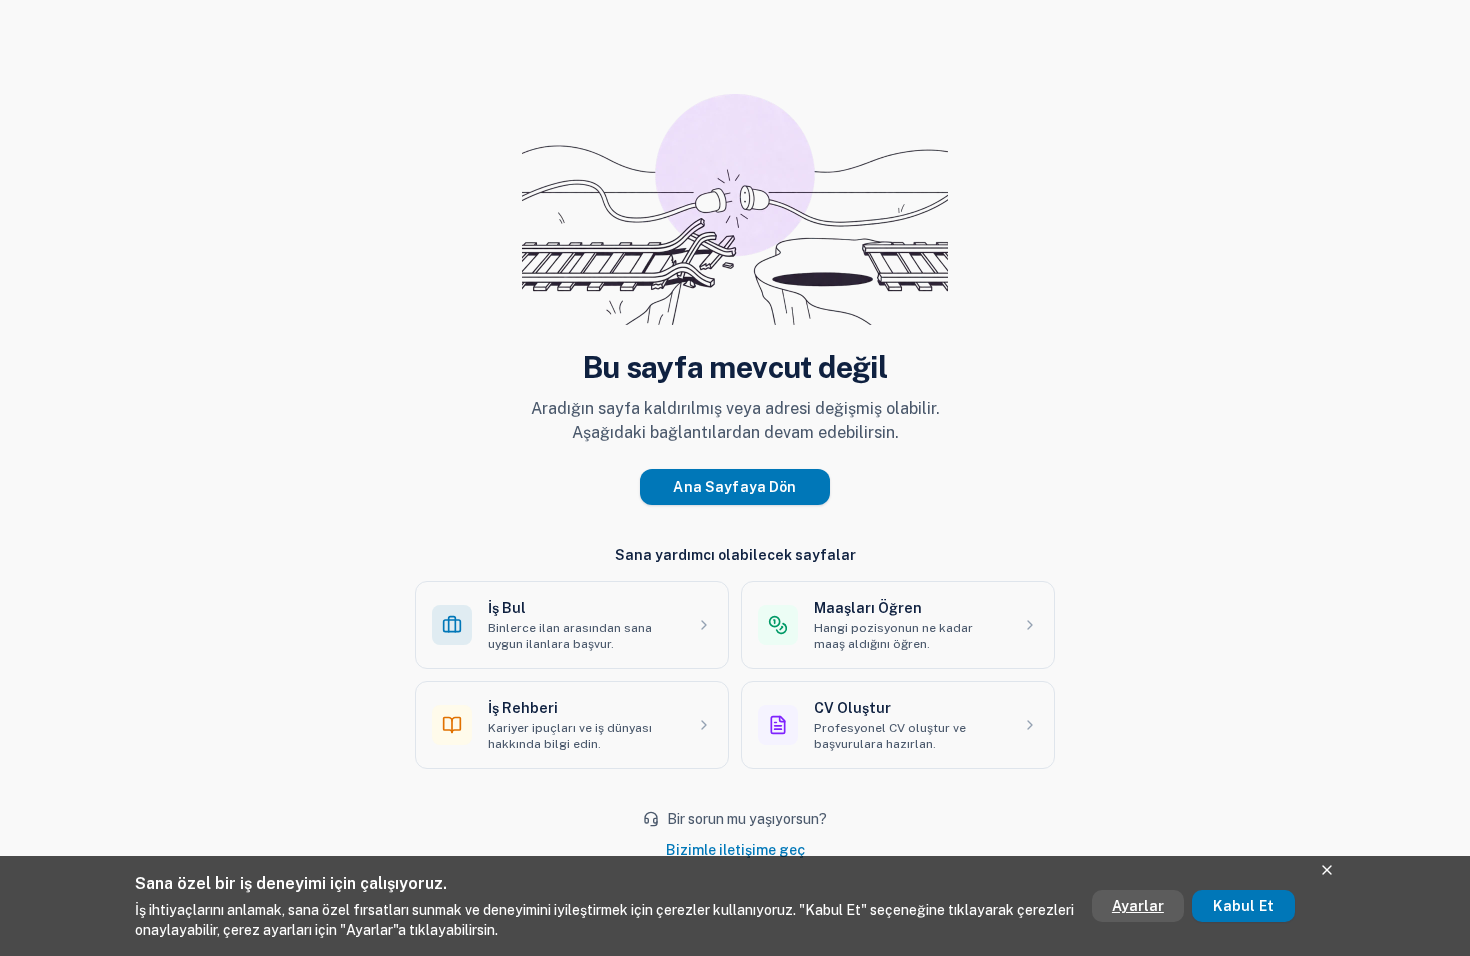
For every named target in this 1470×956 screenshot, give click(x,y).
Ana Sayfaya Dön (734, 487)
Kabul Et (1243, 906)
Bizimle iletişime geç (735, 850)
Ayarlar (1138, 906)
